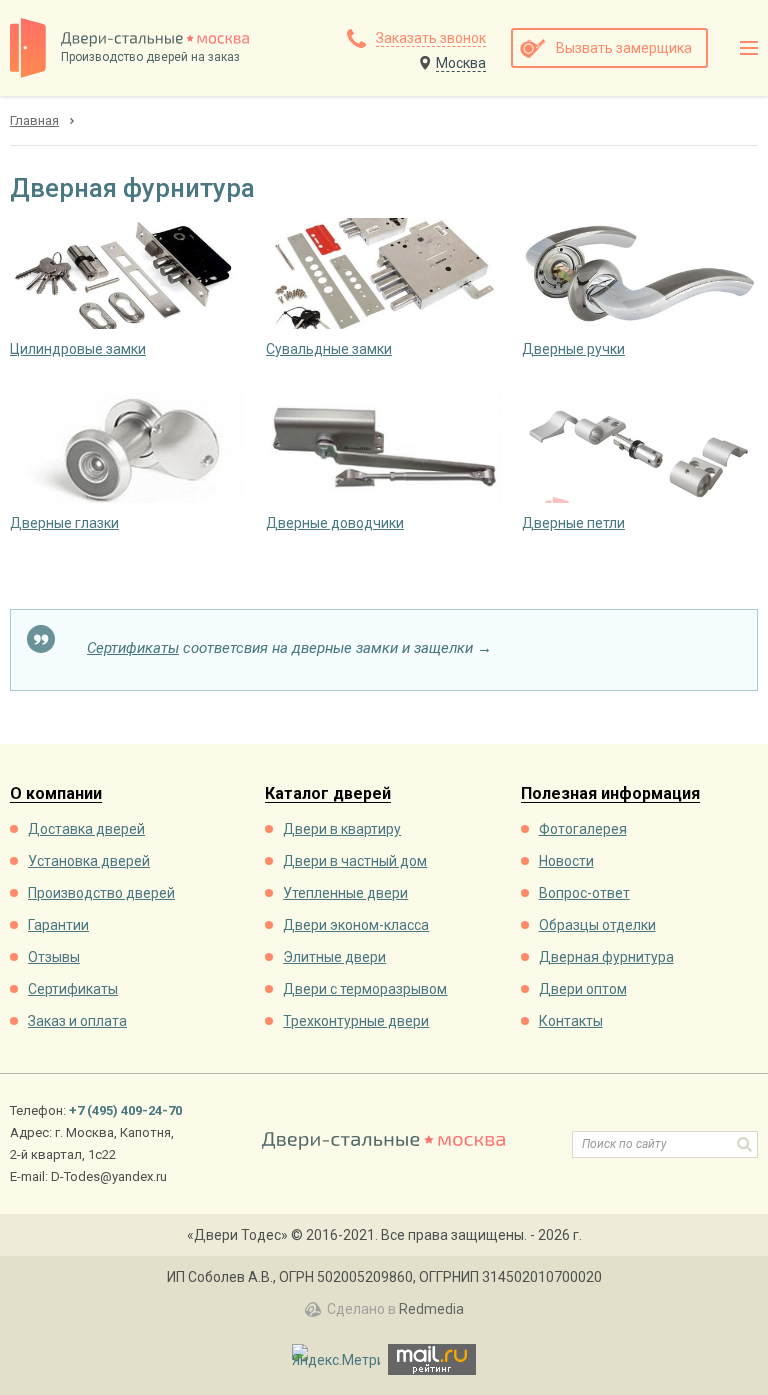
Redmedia (431, 1309)
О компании (56, 794)
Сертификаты (133, 648)
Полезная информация (610, 794)
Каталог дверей (328, 794)
